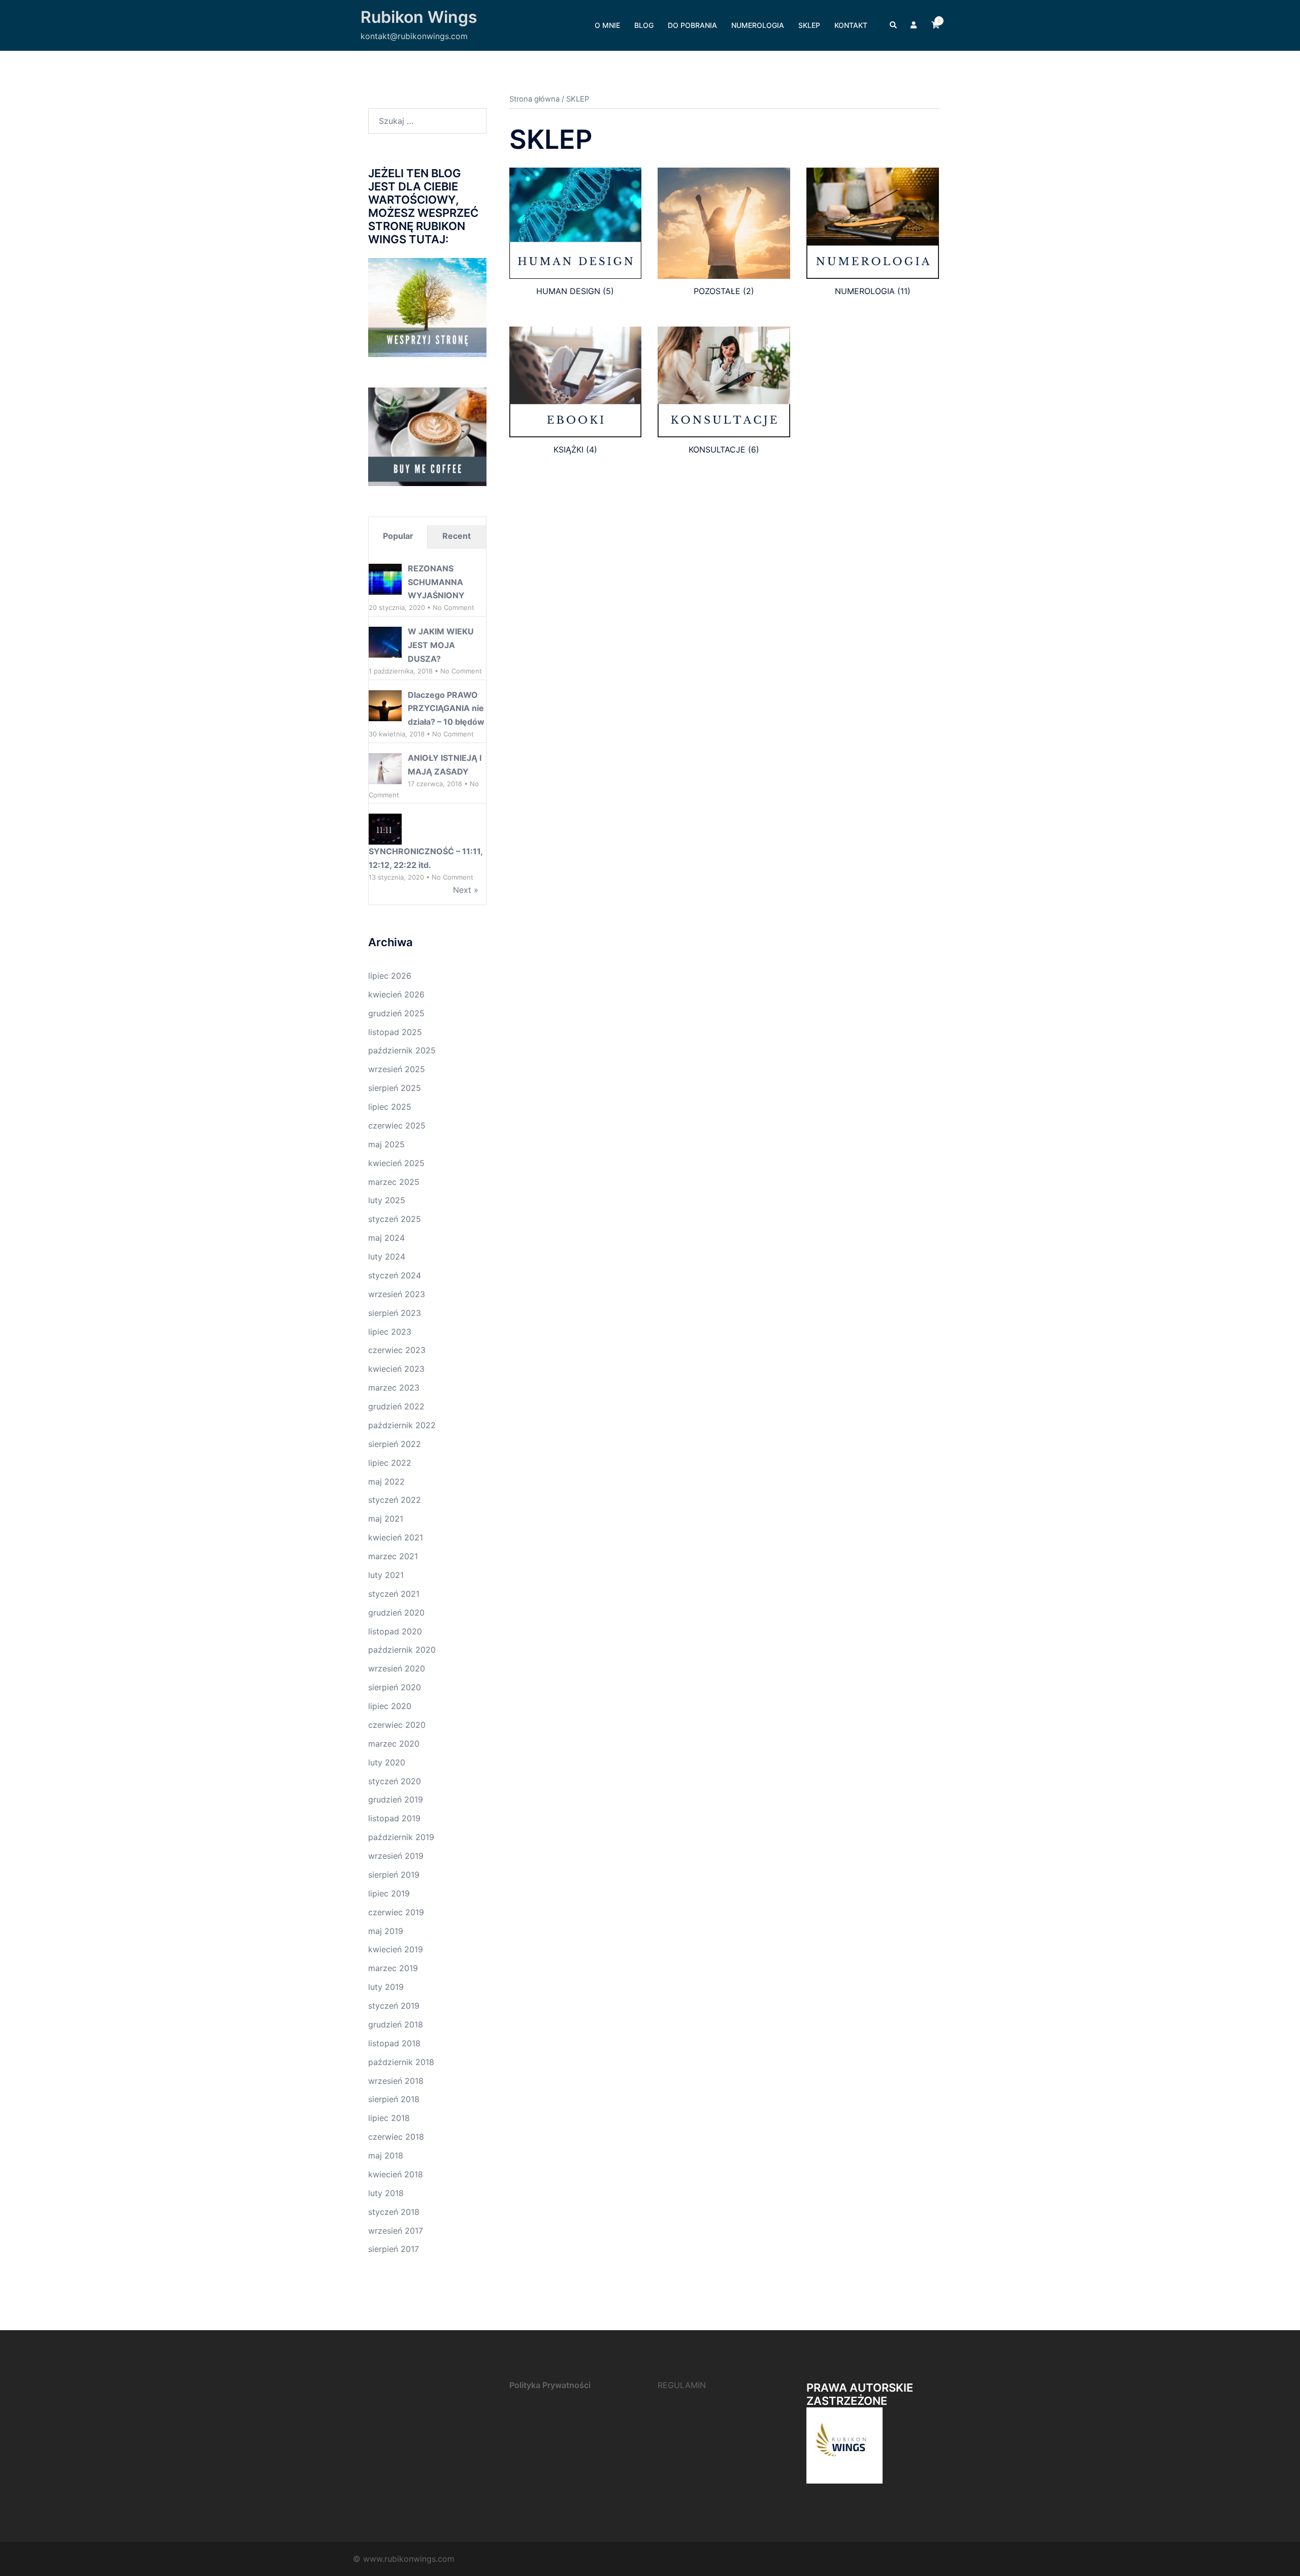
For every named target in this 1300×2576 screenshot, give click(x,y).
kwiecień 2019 (396, 1949)
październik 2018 (401, 2062)
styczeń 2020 (395, 1781)
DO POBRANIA (692, 25)
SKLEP (809, 25)
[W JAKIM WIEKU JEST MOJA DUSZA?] (385, 642)
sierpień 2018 (394, 2099)
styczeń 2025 (395, 1219)
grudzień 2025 (396, 1013)
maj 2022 (386, 1482)
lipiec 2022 (390, 1463)
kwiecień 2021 (396, 1537)
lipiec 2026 (390, 976)
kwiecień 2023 (396, 1369)
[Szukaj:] (427, 121)
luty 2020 (387, 1762)
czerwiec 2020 (397, 1725)
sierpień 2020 (395, 1687)
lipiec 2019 (389, 1893)
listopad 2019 (394, 1818)
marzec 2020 (394, 1744)
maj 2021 (386, 1519)
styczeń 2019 (394, 2006)
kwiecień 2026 (396, 994)
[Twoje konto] (915, 25)
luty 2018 (386, 2193)
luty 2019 (386, 1987)
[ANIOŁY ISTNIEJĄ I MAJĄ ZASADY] (385, 769)
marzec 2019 (393, 1968)
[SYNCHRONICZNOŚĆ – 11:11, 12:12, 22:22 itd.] (385, 829)
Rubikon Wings (419, 17)
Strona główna (534, 99)
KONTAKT (851, 25)
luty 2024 (387, 1257)
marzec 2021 (393, 1556)
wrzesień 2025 (397, 1069)
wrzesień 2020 (397, 1668)
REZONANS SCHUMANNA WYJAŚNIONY (436, 582)
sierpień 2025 (395, 1088)
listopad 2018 (394, 2043)
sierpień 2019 (394, 1875)
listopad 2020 (395, 1631)
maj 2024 (386, 1238)
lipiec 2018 (389, 2118)
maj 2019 (386, 1931)
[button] (894, 25)
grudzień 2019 (396, 1799)
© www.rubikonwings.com (404, 2559)
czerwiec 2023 (397, 1350)
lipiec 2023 (390, 1332)
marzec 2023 (394, 1388)
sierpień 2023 (395, 1313)
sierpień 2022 (395, 1444)
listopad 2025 (395, 1032)
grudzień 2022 (396, 1406)
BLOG (644, 25)
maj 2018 (386, 2155)
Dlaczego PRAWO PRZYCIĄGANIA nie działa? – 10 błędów (446, 709)
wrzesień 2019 (396, 1856)
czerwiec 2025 (397, 1125)
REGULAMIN (682, 2385)
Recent (457, 536)
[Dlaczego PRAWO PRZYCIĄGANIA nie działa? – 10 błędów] (385, 705)
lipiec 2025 (390, 1107)
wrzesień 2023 (397, 1294)
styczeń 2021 (394, 1594)
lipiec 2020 (390, 1706)
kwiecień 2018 (396, 2174)
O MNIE (607, 25)
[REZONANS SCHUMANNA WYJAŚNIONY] (385, 579)
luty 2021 (386, 1575)
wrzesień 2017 (396, 2231)
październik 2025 (402, 1050)
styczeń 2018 (394, 2212)
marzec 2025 (394, 1182)
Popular (398, 536)
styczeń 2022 (395, 1500)
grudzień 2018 (396, 2024)
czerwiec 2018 (396, 2137)
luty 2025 (387, 1200)
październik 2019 (401, 1837)
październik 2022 (402, 1425)
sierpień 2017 (394, 2249)
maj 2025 (386, 1144)
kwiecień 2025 (396, 1163)
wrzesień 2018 (396, 2081)
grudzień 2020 (396, 1613)
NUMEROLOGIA (758, 25)
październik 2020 (402, 1650)
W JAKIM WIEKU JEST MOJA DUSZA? (441, 645)
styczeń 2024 (395, 1275)
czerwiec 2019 (396, 1912)
